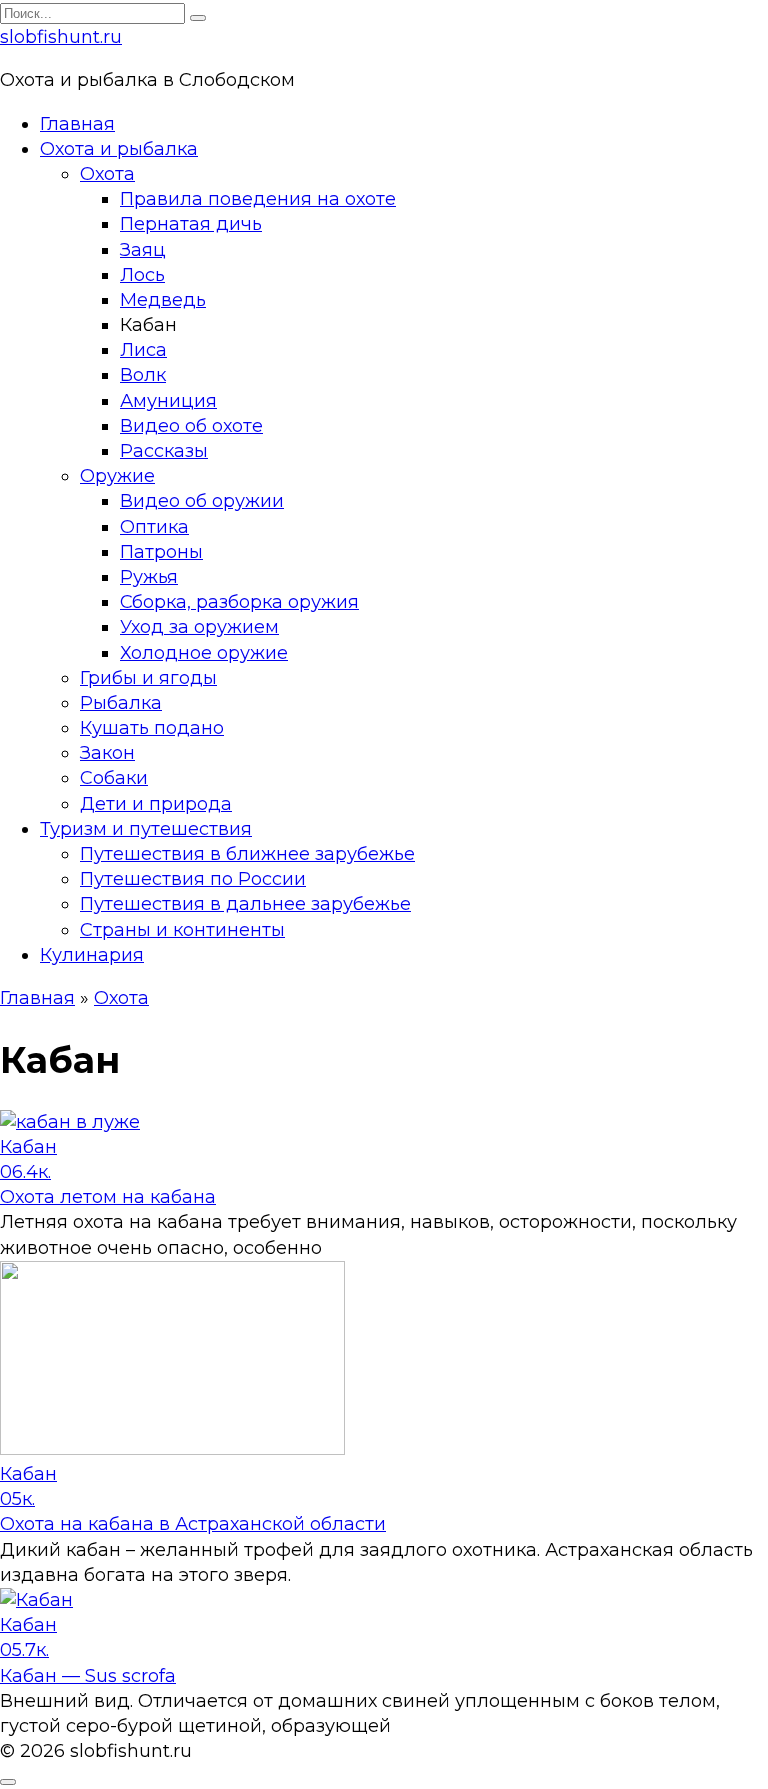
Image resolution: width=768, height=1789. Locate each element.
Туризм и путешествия (146, 829)
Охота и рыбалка (119, 149)
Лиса (143, 350)
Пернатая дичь (191, 224)
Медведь (163, 300)
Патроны (161, 552)
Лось (142, 275)
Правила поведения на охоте (258, 199)
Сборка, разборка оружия (239, 602)
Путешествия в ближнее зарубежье (247, 854)
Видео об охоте (191, 426)
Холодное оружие (204, 653)
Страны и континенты (182, 930)
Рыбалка (121, 703)
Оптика (154, 527)
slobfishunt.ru (61, 37)
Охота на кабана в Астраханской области (193, 1524)
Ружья (149, 577)
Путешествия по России (193, 879)
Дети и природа (156, 804)
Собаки (114, 778)
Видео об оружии (202, 501)
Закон (107, 753)
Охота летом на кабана (108, 1197)
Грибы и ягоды (148, 678)
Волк (143, 375)
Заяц (143, 250)
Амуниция (168, 401)
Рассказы (164, 451)
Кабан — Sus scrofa (88, 1676)
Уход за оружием (199, 627)
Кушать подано (152, 728)
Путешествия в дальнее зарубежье (245, 904)
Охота (107, 174)
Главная (77, 124)
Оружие (117, 476)
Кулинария (92, 955)
